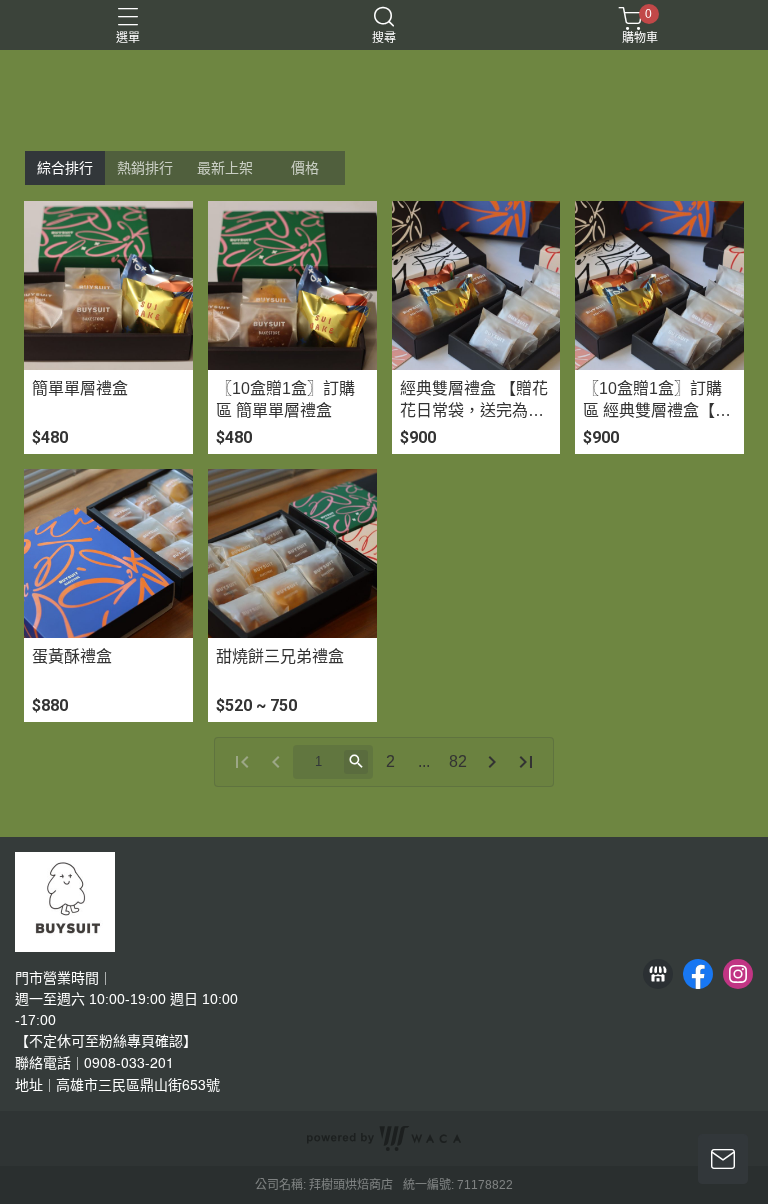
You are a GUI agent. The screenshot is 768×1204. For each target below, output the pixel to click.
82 (458, 761)
